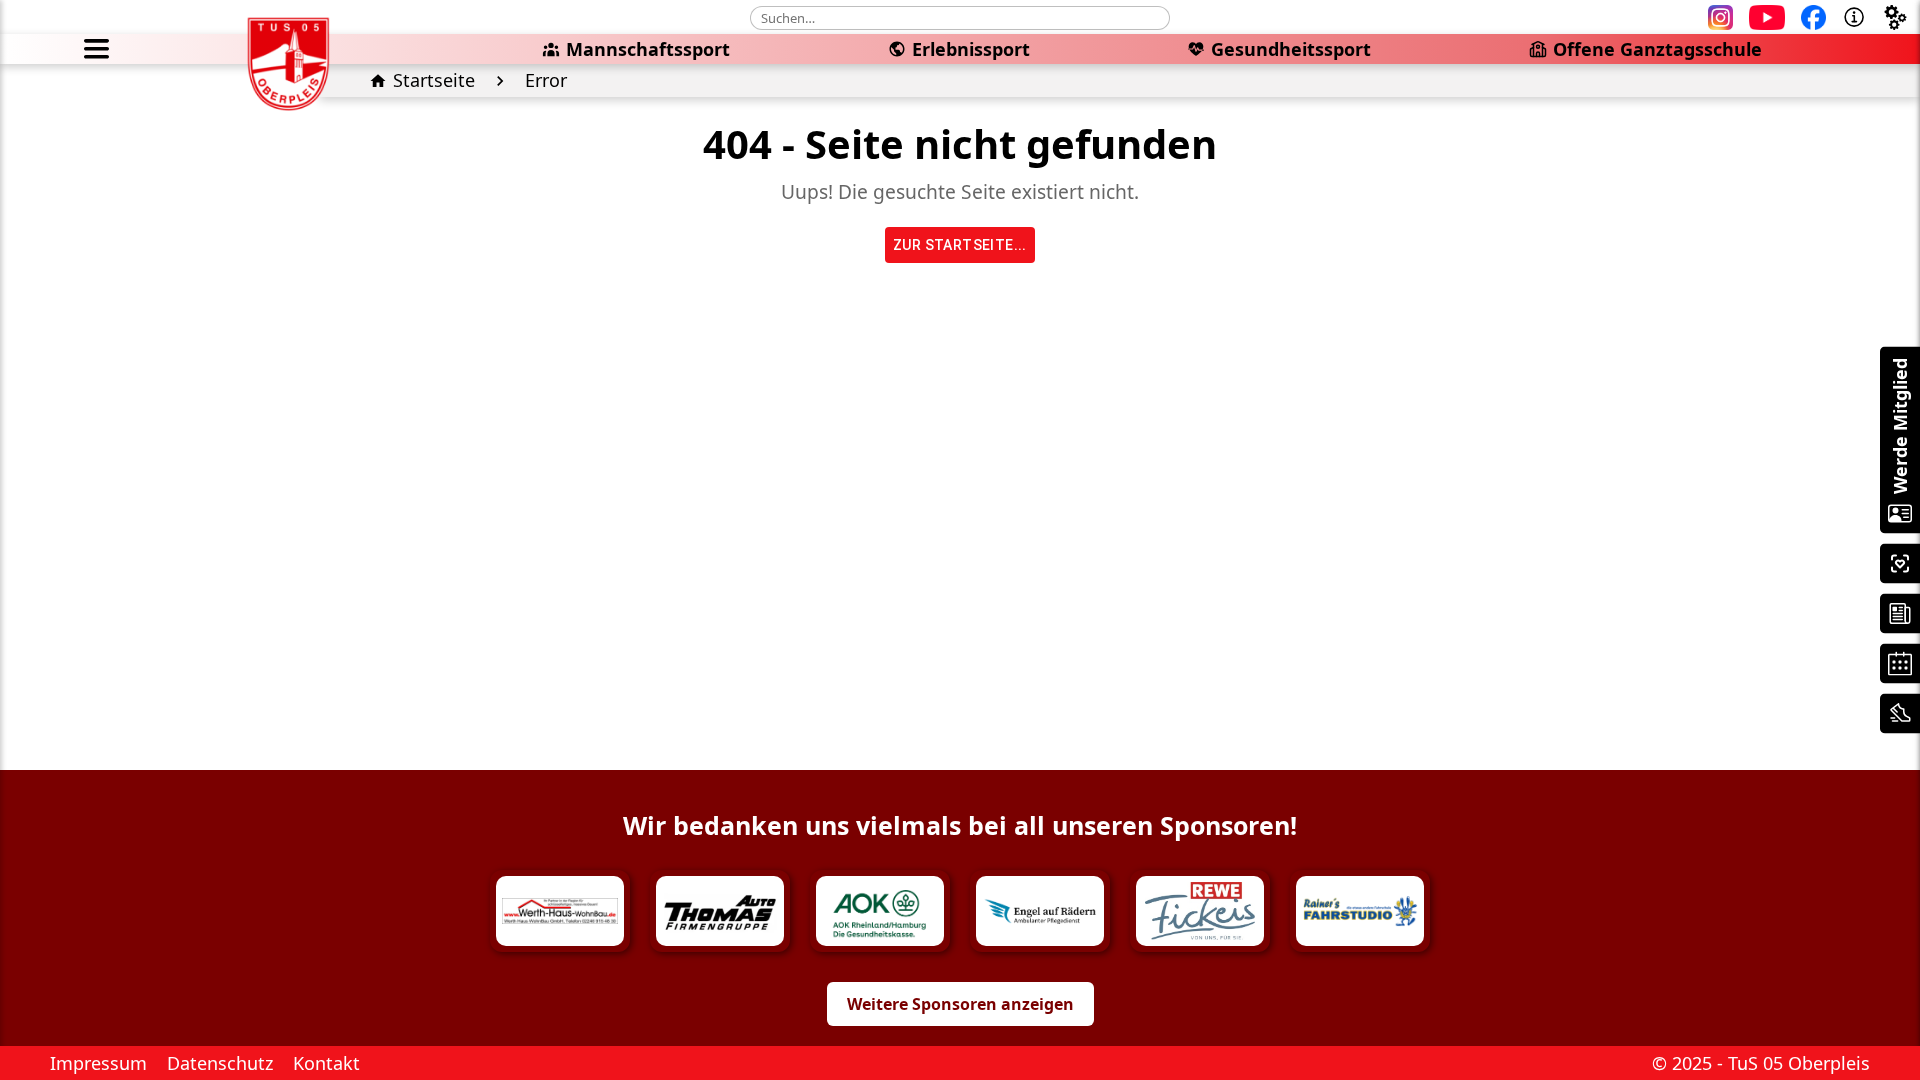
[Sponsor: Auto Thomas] (720, 911)
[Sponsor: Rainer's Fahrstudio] (1360, 911)
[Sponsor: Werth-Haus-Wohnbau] (560, 911)
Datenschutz (220, 1063)
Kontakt (326, 1063)
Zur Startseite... (960, 245)
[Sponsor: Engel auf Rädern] (1040, 911)
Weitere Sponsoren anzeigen (960, 1004)
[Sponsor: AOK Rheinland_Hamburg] (880, 911)
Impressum (98, 1063)
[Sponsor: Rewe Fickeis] (1200, 911)
